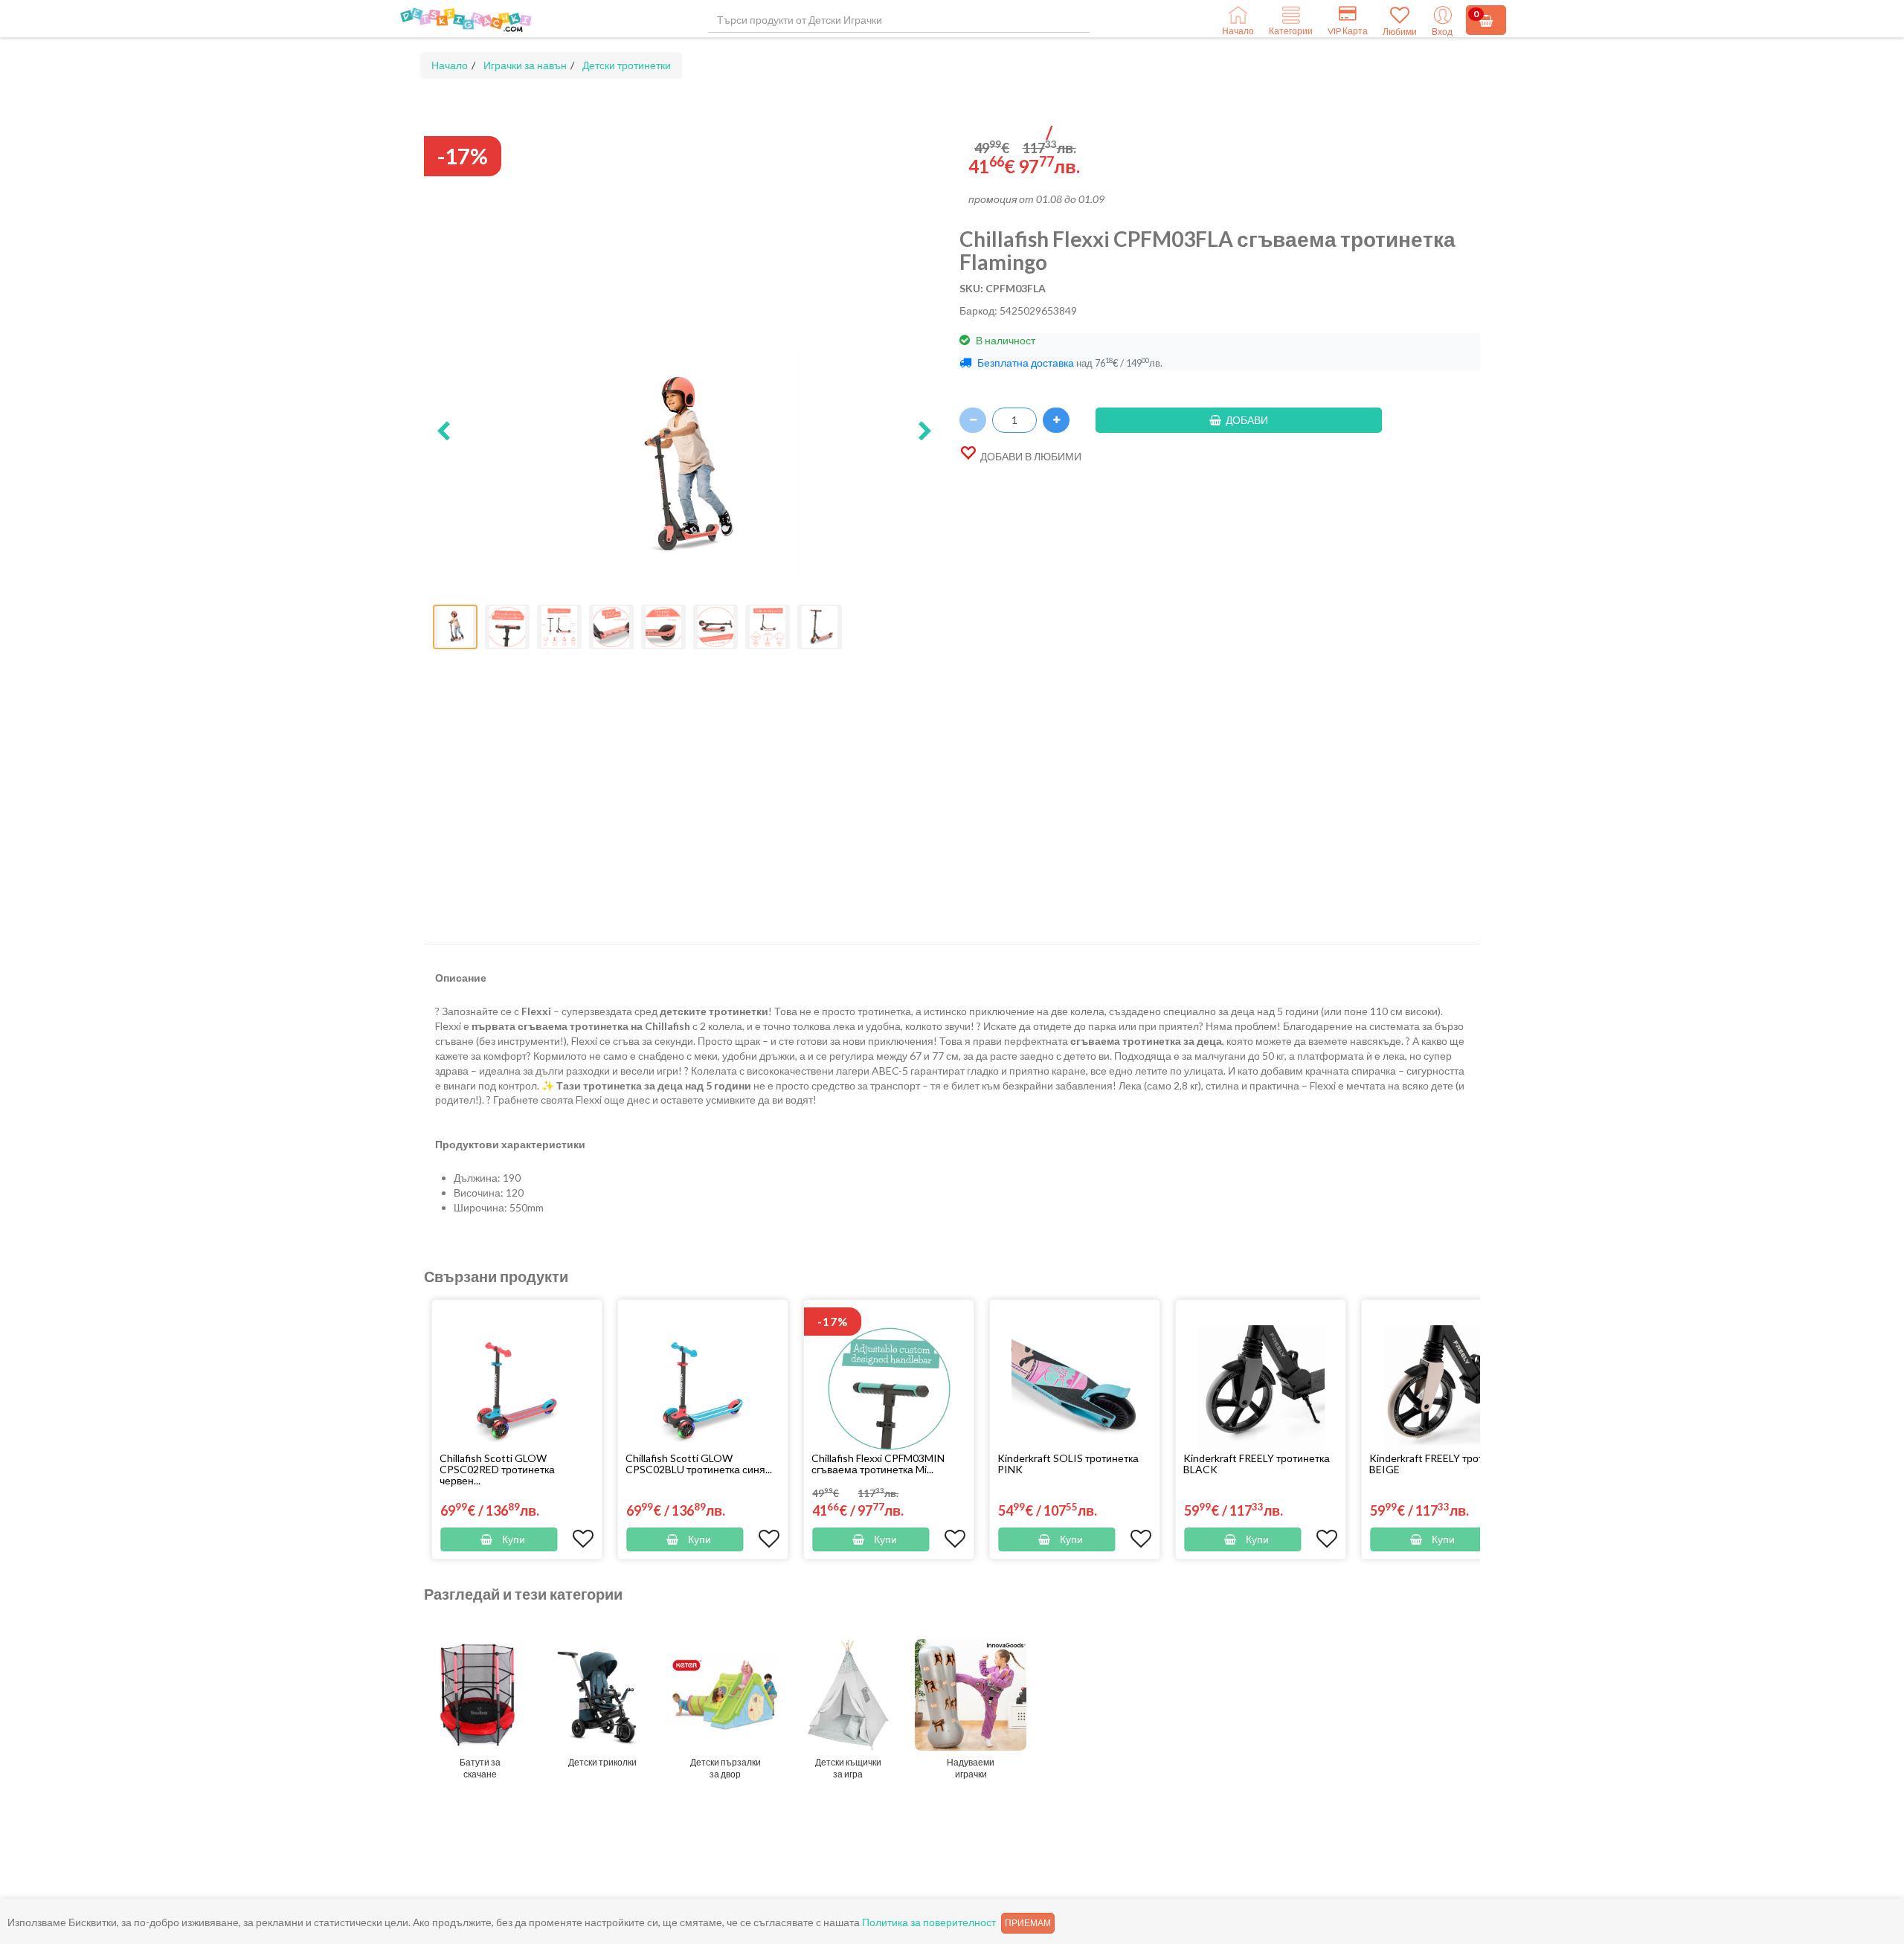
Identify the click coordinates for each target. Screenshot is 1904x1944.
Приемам (1028, 1923)
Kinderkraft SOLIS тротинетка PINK (1068, 1464)
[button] (443, 432)
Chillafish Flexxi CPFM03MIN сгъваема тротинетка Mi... (878, 1464)
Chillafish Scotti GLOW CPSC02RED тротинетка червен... (497, 1469)
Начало (450, 65)
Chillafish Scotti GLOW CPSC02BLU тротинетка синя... (699, 1464)
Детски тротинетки (627, 65)
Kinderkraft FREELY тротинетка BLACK (1257, 1464)
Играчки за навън (525, 65)
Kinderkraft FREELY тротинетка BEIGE (1443, 1464)
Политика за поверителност (929, 1922)
